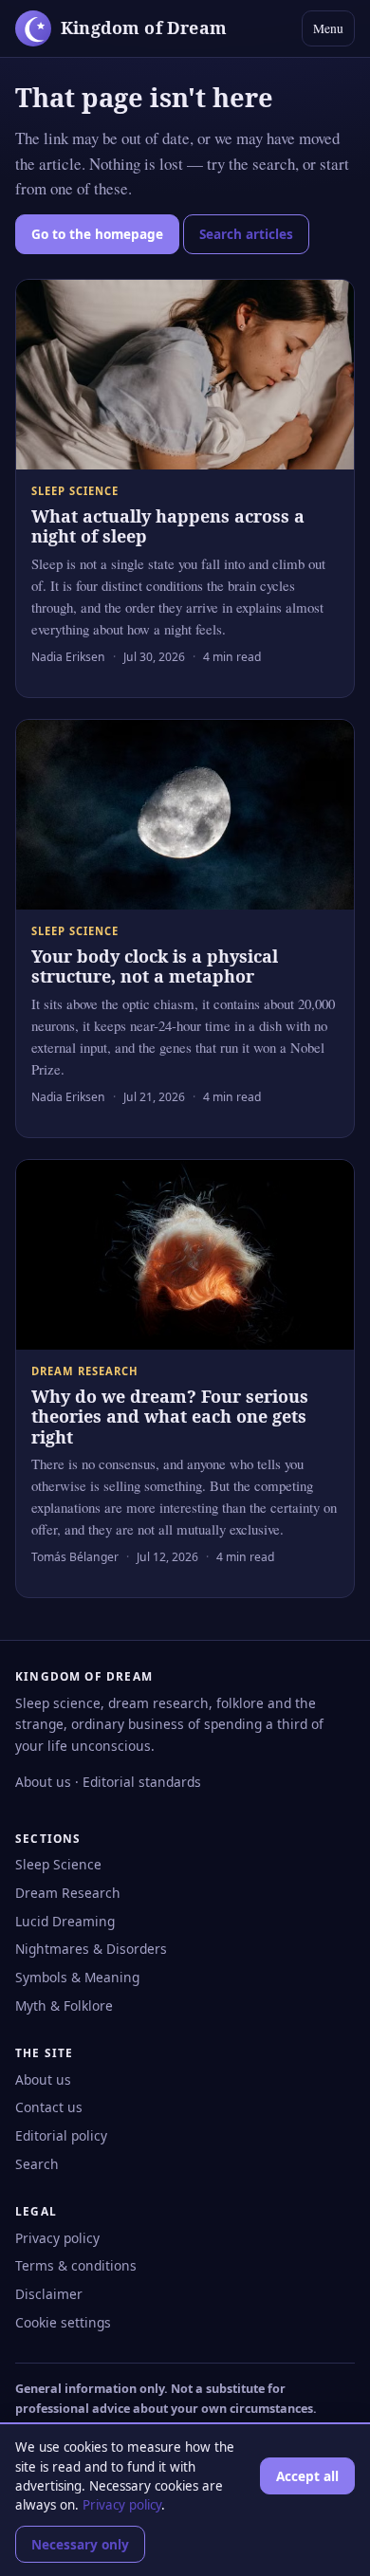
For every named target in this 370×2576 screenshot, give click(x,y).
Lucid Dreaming (65, 1921)
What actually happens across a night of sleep (168, 526)
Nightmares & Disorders (91, 1949)
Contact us (49, 2107)
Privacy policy (57, 2238)
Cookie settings (63, 2322)
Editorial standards (142, 1782)
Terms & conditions (76, 2265)
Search (37, 2164)
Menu (328, 28)
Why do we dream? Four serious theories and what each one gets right (170, 1417)
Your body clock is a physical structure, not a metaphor (155, 966)
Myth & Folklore (64, 2006)
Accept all (307, 2476)
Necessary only (80, 2544)
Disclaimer (49, 2294)
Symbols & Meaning (77, 1977)
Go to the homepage (97, 234)
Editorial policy (61, 2135)
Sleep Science (58, 1864)
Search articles (246, 234)
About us (43, 1782)
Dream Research (68, 1893)
